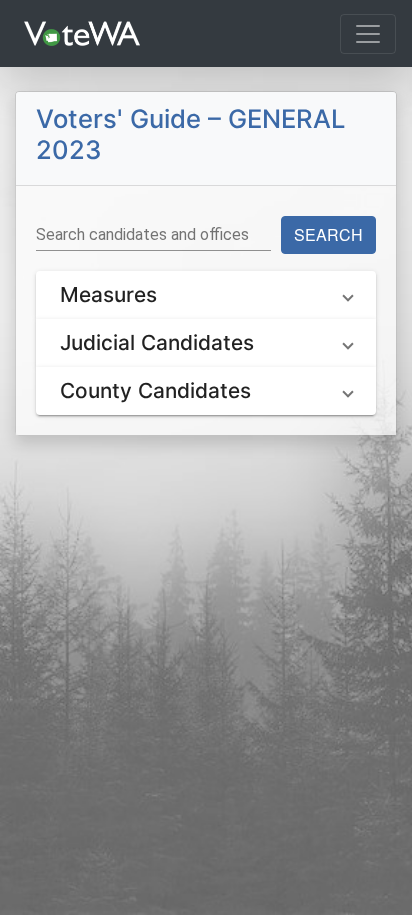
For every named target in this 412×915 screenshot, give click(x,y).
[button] (206, 295)
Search (328, 234)
